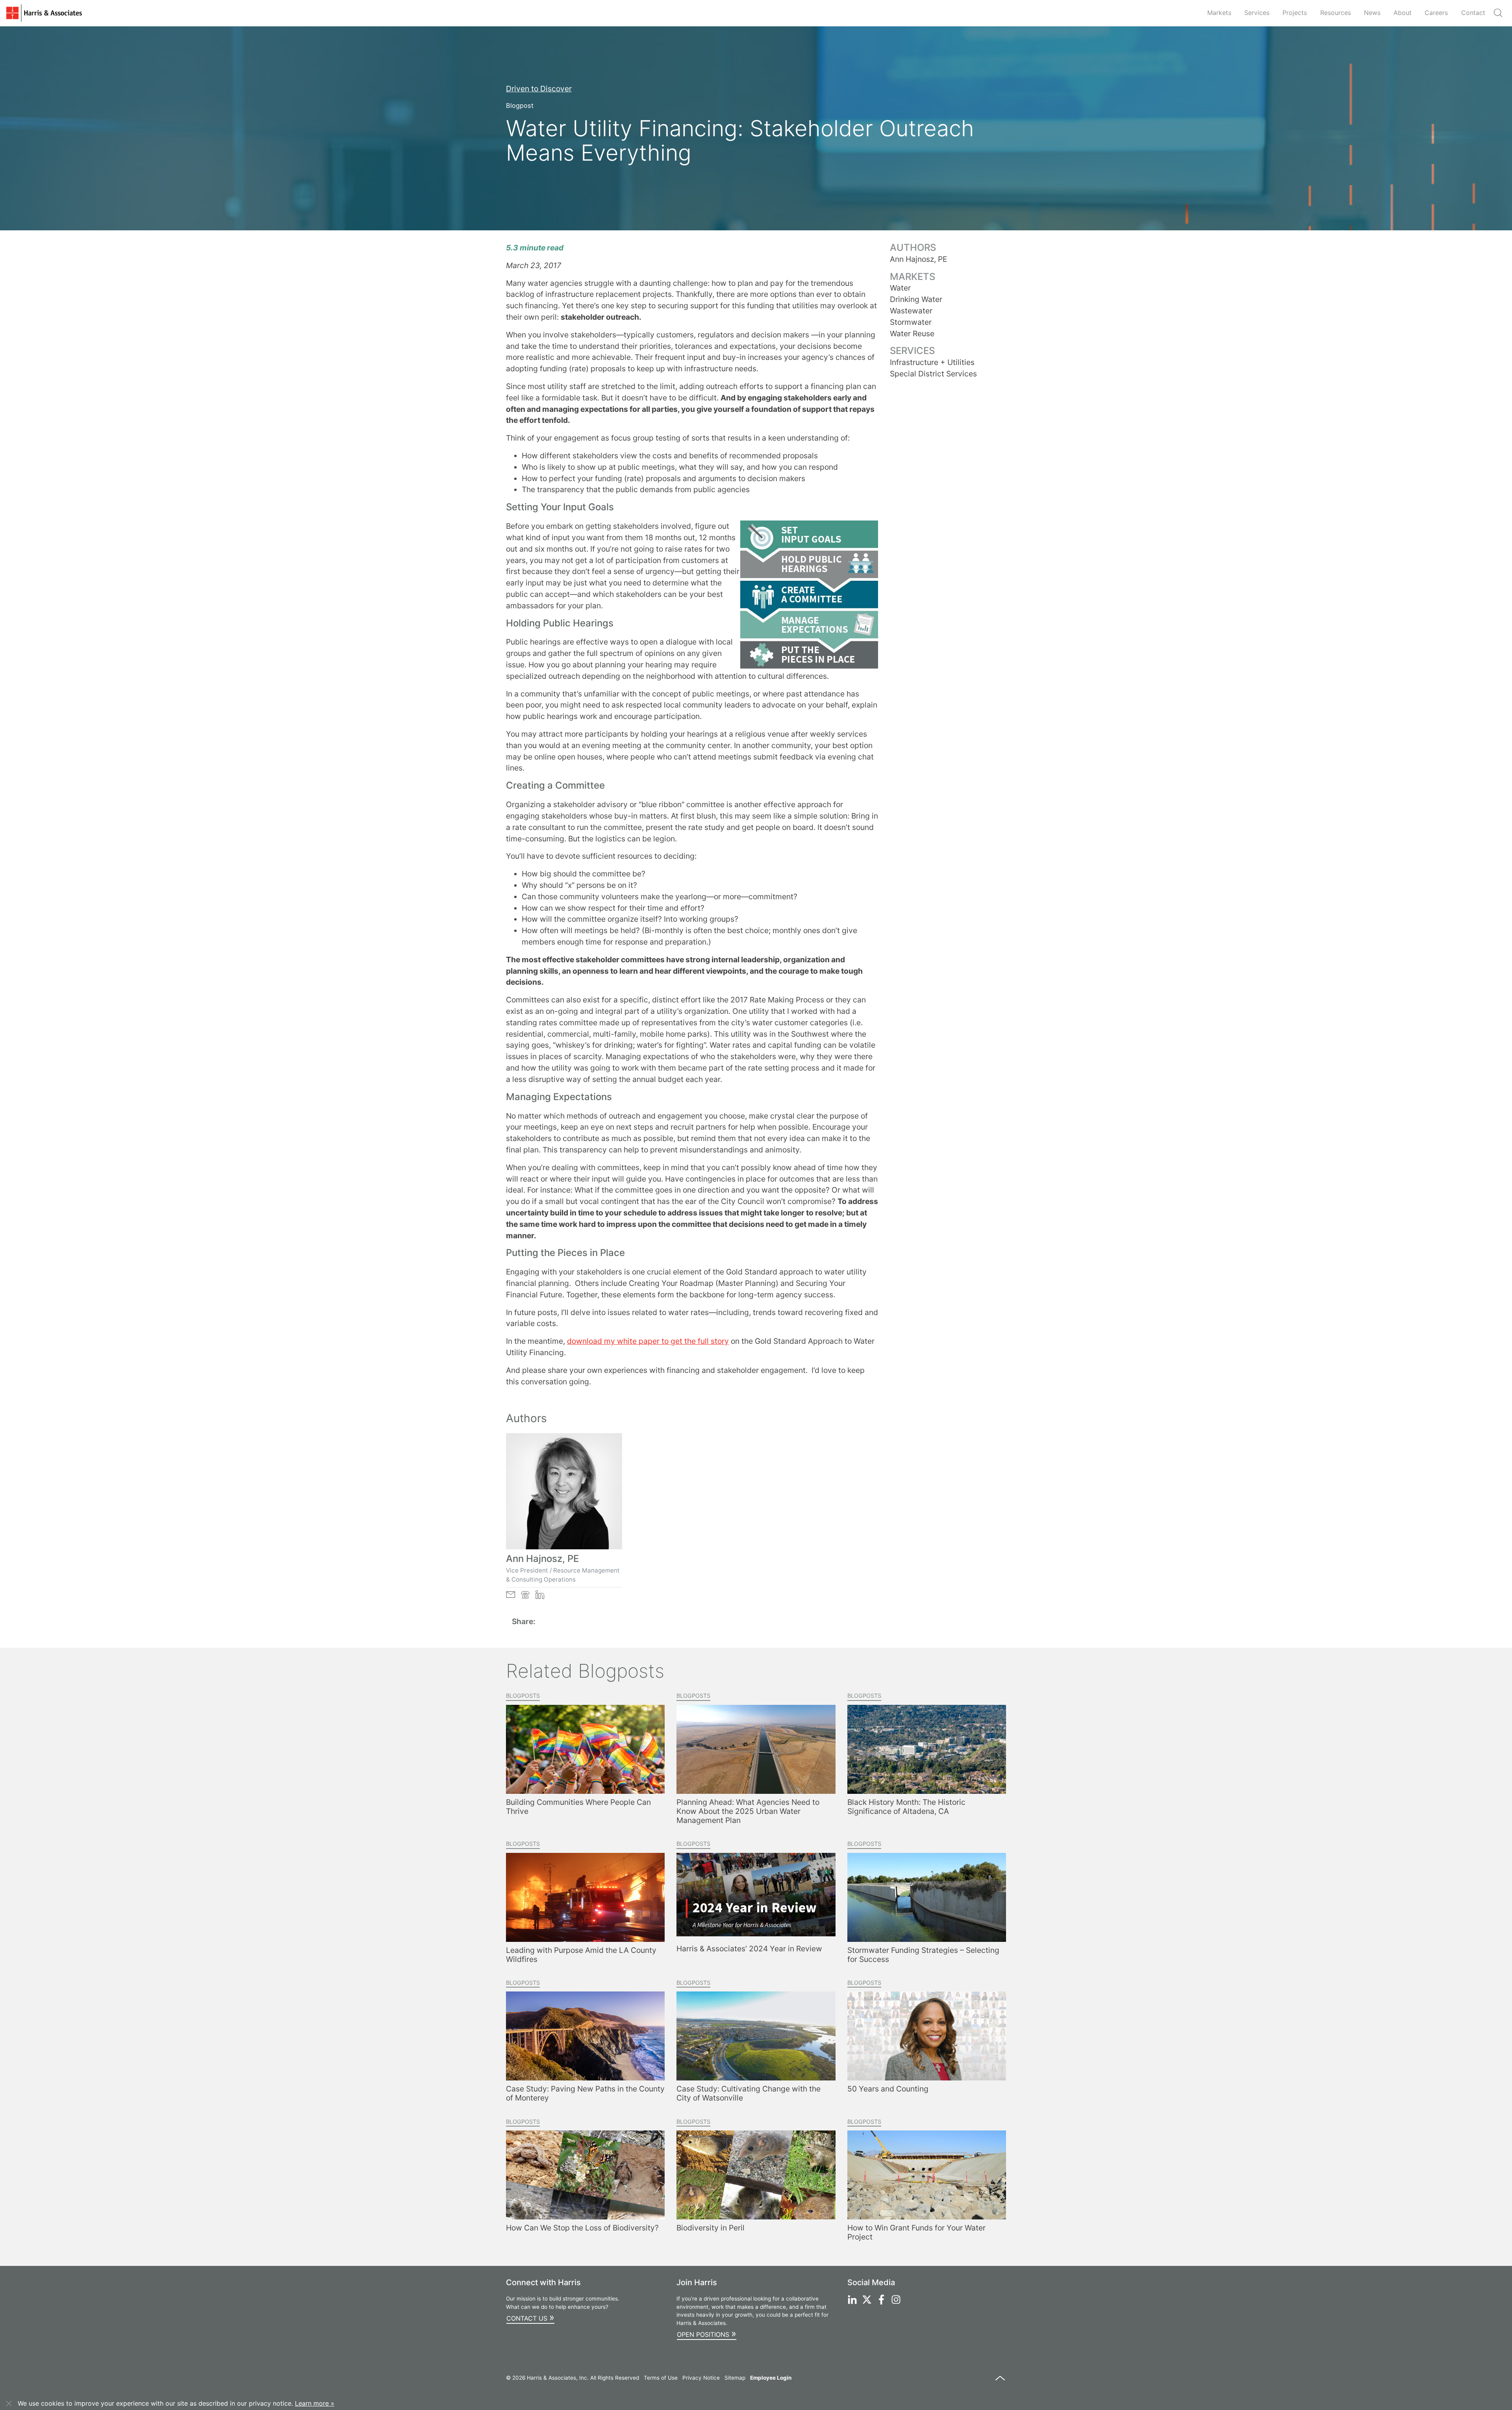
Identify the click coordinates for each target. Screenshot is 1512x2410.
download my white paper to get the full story (648, 1341)
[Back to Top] (1000, 2382)
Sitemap (735, 2378)
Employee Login (771, 2378)
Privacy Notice (701, 2378)
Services (1257, 13)
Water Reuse (912, 333)
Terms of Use (661, 2378)
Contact (1473, 13)
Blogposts (523, 1696)
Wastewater (911, 311)
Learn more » (315, 2403)
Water (900, 288)
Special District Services (933, 374)
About (1403, 13)
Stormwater (911, 322)
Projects (1295, 13)
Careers (1436, 13)
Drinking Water (916, 299)
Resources (1336, 13)
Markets (1219, 13)
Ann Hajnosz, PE (542, 1559)
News (1372, 13)
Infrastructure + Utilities (932, 362)
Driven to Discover (539, 89)
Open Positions (707, 2333)
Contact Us (530, 2317)
